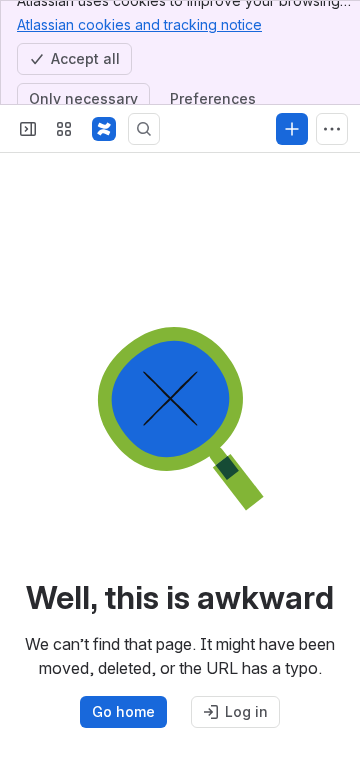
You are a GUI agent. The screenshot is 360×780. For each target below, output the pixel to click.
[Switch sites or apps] (64, 129)
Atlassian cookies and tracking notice (139, 24)
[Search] (144, 129)
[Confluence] (104, 129)
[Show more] (332, 129)
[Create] (292, 129)
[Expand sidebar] (28, 129)
